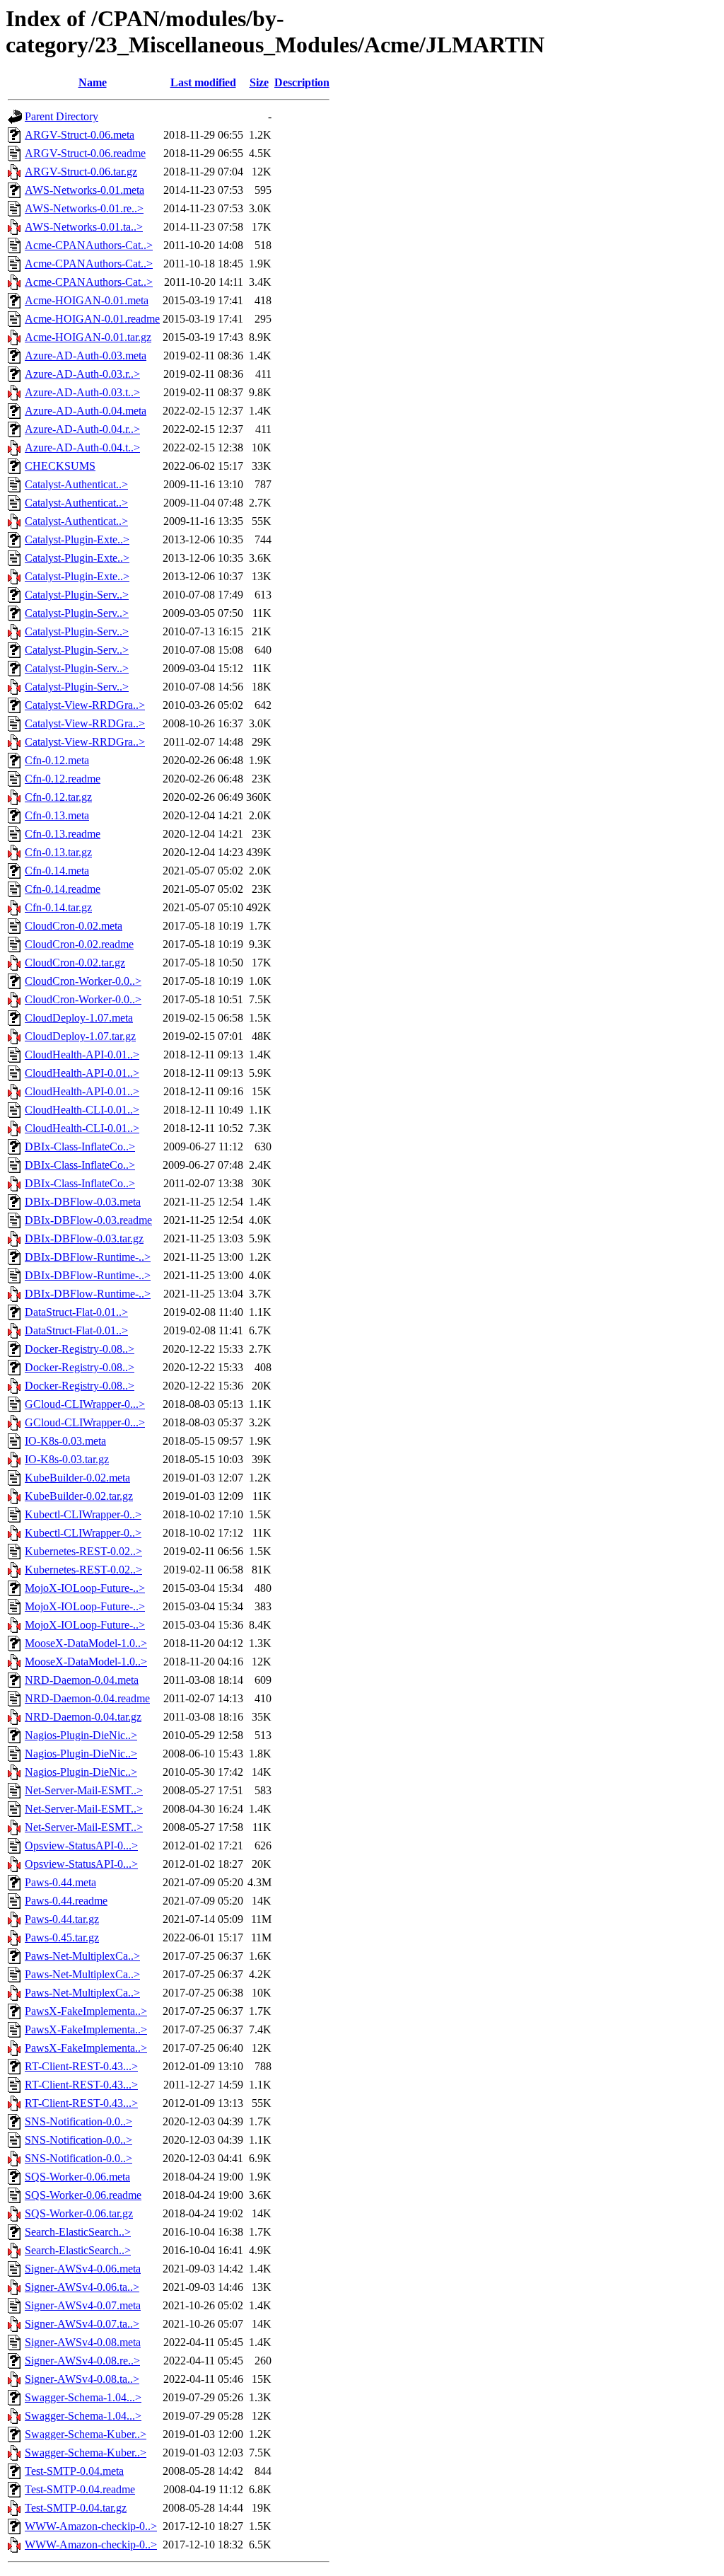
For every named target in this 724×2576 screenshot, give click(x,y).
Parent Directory (62, 116)
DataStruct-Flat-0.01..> (76, 1312)
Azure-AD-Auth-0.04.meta (86, 411)
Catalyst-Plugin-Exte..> (77, 539)
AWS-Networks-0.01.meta (84, 190)
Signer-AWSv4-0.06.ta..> (82, 2287)
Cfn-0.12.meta (57, 760)
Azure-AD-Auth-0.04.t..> (82, 447)
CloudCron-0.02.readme (79, 944)
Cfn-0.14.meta (57, 871)
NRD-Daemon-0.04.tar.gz (83, 1717)
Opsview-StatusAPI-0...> (81, 1846)
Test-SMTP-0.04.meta (74, 2471)
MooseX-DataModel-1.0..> (86, 1643)
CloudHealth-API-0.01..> (82, 1055)
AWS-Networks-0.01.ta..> (84, 227)
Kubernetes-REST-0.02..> (83, 1551)
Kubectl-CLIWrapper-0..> (83, 1514)
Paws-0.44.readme (66, 1901)
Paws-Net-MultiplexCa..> (82, 1956)
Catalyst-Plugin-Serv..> (77, 595)
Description (302, 82)
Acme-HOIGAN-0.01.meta (87, 300)
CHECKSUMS (60, 466)
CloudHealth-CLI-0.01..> (82, 1110)
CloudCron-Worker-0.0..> (83, 981)
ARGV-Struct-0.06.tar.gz (81, 172)
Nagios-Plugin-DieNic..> (81, 1735)
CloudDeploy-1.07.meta (79, 1018)
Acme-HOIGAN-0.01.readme (92, 319)
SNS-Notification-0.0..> (78, 2121)
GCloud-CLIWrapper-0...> (85, 1404)
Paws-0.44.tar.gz (62, 1919)
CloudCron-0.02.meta (74, 926)
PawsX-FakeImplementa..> (86, 2011)
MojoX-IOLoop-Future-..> (85, 1588)
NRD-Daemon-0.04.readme (87, 1698)
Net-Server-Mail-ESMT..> (84, 1790)
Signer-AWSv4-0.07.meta (83, 2305)
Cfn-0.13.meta (57, 815)
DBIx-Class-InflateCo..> (80, 1147)
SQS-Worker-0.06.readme (83, 2195)
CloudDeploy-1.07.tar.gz (80, 1036)
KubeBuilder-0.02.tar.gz (79, 1496)
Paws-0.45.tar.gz (62, 1937)
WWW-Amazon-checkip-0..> (91, 2526)
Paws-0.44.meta (60, 1882)
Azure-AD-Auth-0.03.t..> (82, 392)
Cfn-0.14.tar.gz (58, 907)
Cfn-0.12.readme (63, 779)
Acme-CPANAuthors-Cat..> (89, 245)
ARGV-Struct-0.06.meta (80, 135)
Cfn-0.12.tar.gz (58, 797)
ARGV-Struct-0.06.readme (85, 153)
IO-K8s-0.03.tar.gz (67, 1459)
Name (93, 82)
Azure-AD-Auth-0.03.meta (86, 356)
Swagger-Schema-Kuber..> (86, 2434)
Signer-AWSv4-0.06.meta (83, 2269)
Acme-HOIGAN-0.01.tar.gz (88, 337)
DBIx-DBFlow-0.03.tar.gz (84, 1238)
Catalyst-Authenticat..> (76, 484)
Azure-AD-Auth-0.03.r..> (82, 374)
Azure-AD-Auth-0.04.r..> (82, 429)
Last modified (203, 82)
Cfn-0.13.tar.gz (58, 852)
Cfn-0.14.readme (63, 889)
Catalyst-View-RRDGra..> (85, 705)
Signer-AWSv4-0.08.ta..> (82, 2379)
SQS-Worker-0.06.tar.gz (79, 2213)
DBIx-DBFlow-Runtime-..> (88, 1257)
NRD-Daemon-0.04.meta (82, 1680)
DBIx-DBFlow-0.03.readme (88, 1220)
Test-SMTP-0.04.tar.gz (76, 2508)
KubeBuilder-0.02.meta (77, 1478)
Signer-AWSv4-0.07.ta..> (82, 2324)
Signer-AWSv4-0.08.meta (83, 2342)
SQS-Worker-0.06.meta (77, 2177)
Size (259, 82)
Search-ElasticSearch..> (78, 2232)
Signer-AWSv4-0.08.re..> (82, 2361)
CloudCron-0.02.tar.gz (75, 963)
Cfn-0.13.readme (63, 834)
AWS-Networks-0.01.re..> (84, 208)
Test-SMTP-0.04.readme (80, 2489)
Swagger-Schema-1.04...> (83, 2397)
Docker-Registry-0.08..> (80, 1349)
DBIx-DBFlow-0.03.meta (83, 1202)
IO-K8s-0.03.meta (65, 1441)
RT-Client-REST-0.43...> (81, 2066)
